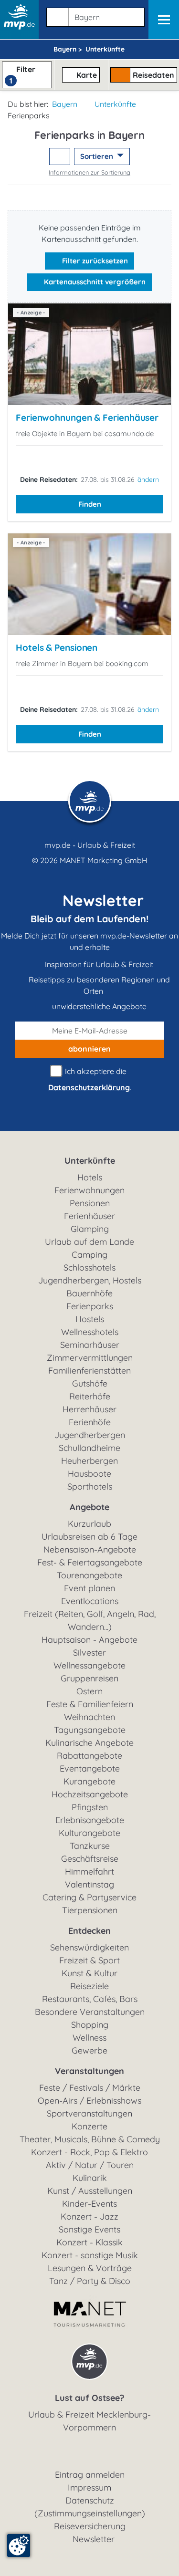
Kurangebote (89, 1781)
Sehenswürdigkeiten (89, 1947)
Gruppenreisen (89, 1678)
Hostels (90, 1319)
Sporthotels (90, 1486)
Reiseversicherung (90, 2526)
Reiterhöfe (90, 1396)
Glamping (90, 1229)
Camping (89, 1255)
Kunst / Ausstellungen (90, 2191)
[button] (94, 15)
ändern (148, 480)
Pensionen (90, 1203)
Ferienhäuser (89, 1216)
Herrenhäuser (89, 1409)
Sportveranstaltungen (89, 2113)
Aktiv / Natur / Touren (90, 2165)
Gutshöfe (90, 1383)
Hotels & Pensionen (57, 647)
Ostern (89, 1691)
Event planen (89, 1588)
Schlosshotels (89, 1267)
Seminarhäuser (90, 1345)
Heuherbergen (89, 1461)
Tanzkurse (90, 1846)
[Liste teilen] (60, 157)
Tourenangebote (89, 1575)
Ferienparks (90, 1306)
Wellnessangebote (89, 1665)
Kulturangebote (89, 1833)
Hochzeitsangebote (90, 1794)
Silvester (89, 1653)
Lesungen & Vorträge (90, 2268)
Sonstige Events (89, 2229)
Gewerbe (89, 2050)
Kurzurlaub (89, 1524)
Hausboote (89, 1474)
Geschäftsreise (90, 1859)
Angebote (89, 1507)
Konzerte (89, 2126)
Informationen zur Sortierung (89, 172)
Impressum (89, 2487)
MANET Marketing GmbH (104, 860)
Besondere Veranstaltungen (90, 2012)
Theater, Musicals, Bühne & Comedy (90, 2139)
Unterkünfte (115, 104)
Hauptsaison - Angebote (89, 1640)
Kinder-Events (89, 2204)
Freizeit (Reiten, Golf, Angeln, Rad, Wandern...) (90, 1620)
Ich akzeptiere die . (90, 1079)
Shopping (90, 2025)
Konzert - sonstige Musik (90, 2255)
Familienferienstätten (89, 1371)
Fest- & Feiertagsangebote (90, 1562)
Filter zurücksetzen (94, 261)
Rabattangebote (89, 1756)
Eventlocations (90, 1601)
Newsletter (94, 2539)
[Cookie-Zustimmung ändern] (19, 2545)
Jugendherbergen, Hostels (90, 1280)
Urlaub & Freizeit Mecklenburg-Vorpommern (89, 2421)
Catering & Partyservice (89, 1897)
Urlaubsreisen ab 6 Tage (89, 1537)
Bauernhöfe (89, 1293)
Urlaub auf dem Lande (89, 1242)
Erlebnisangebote (90, 1820)
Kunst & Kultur (89, 1973)
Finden (90, 504)
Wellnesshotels (90, 1332)
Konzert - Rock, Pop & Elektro (89, 2152)
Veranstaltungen (89, 2071)
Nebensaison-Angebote (90, 1549)
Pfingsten (90, 1807)
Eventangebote (90, 1768)
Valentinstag (89, 1884)
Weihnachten (89, 1717)
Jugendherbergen (90, 1435)
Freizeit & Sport (89, 1960)
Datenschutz (90, 2500)
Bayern (65, 104)
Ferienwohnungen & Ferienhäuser (87, 417)
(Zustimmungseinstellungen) (90, 2513)
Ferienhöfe (90, 1422)
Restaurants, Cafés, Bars (90, 1999)
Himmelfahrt (89, 1872)
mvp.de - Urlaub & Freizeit (90, 845)
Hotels (90, 1177)
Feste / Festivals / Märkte (90, 2088)
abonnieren (89, 1049)
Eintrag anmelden (90, 2475)
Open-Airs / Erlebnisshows (89, 2101)
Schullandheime (89, 1448)
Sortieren (98, 156)
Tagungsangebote (90, 1730)
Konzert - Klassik (89, 2242)
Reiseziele (89, 1986)
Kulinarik (90, 2178)
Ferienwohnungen (89, 1190)
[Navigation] (164, 20)
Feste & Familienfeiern (90, 1704)
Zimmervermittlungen (90, 1358)
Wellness (89, 2038)
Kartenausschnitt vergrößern (94, 282)
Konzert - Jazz (89, 2216)
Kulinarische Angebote (89, 1743)
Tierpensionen (90, 1910)
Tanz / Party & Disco (90, 2281)
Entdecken (89, 1931)
